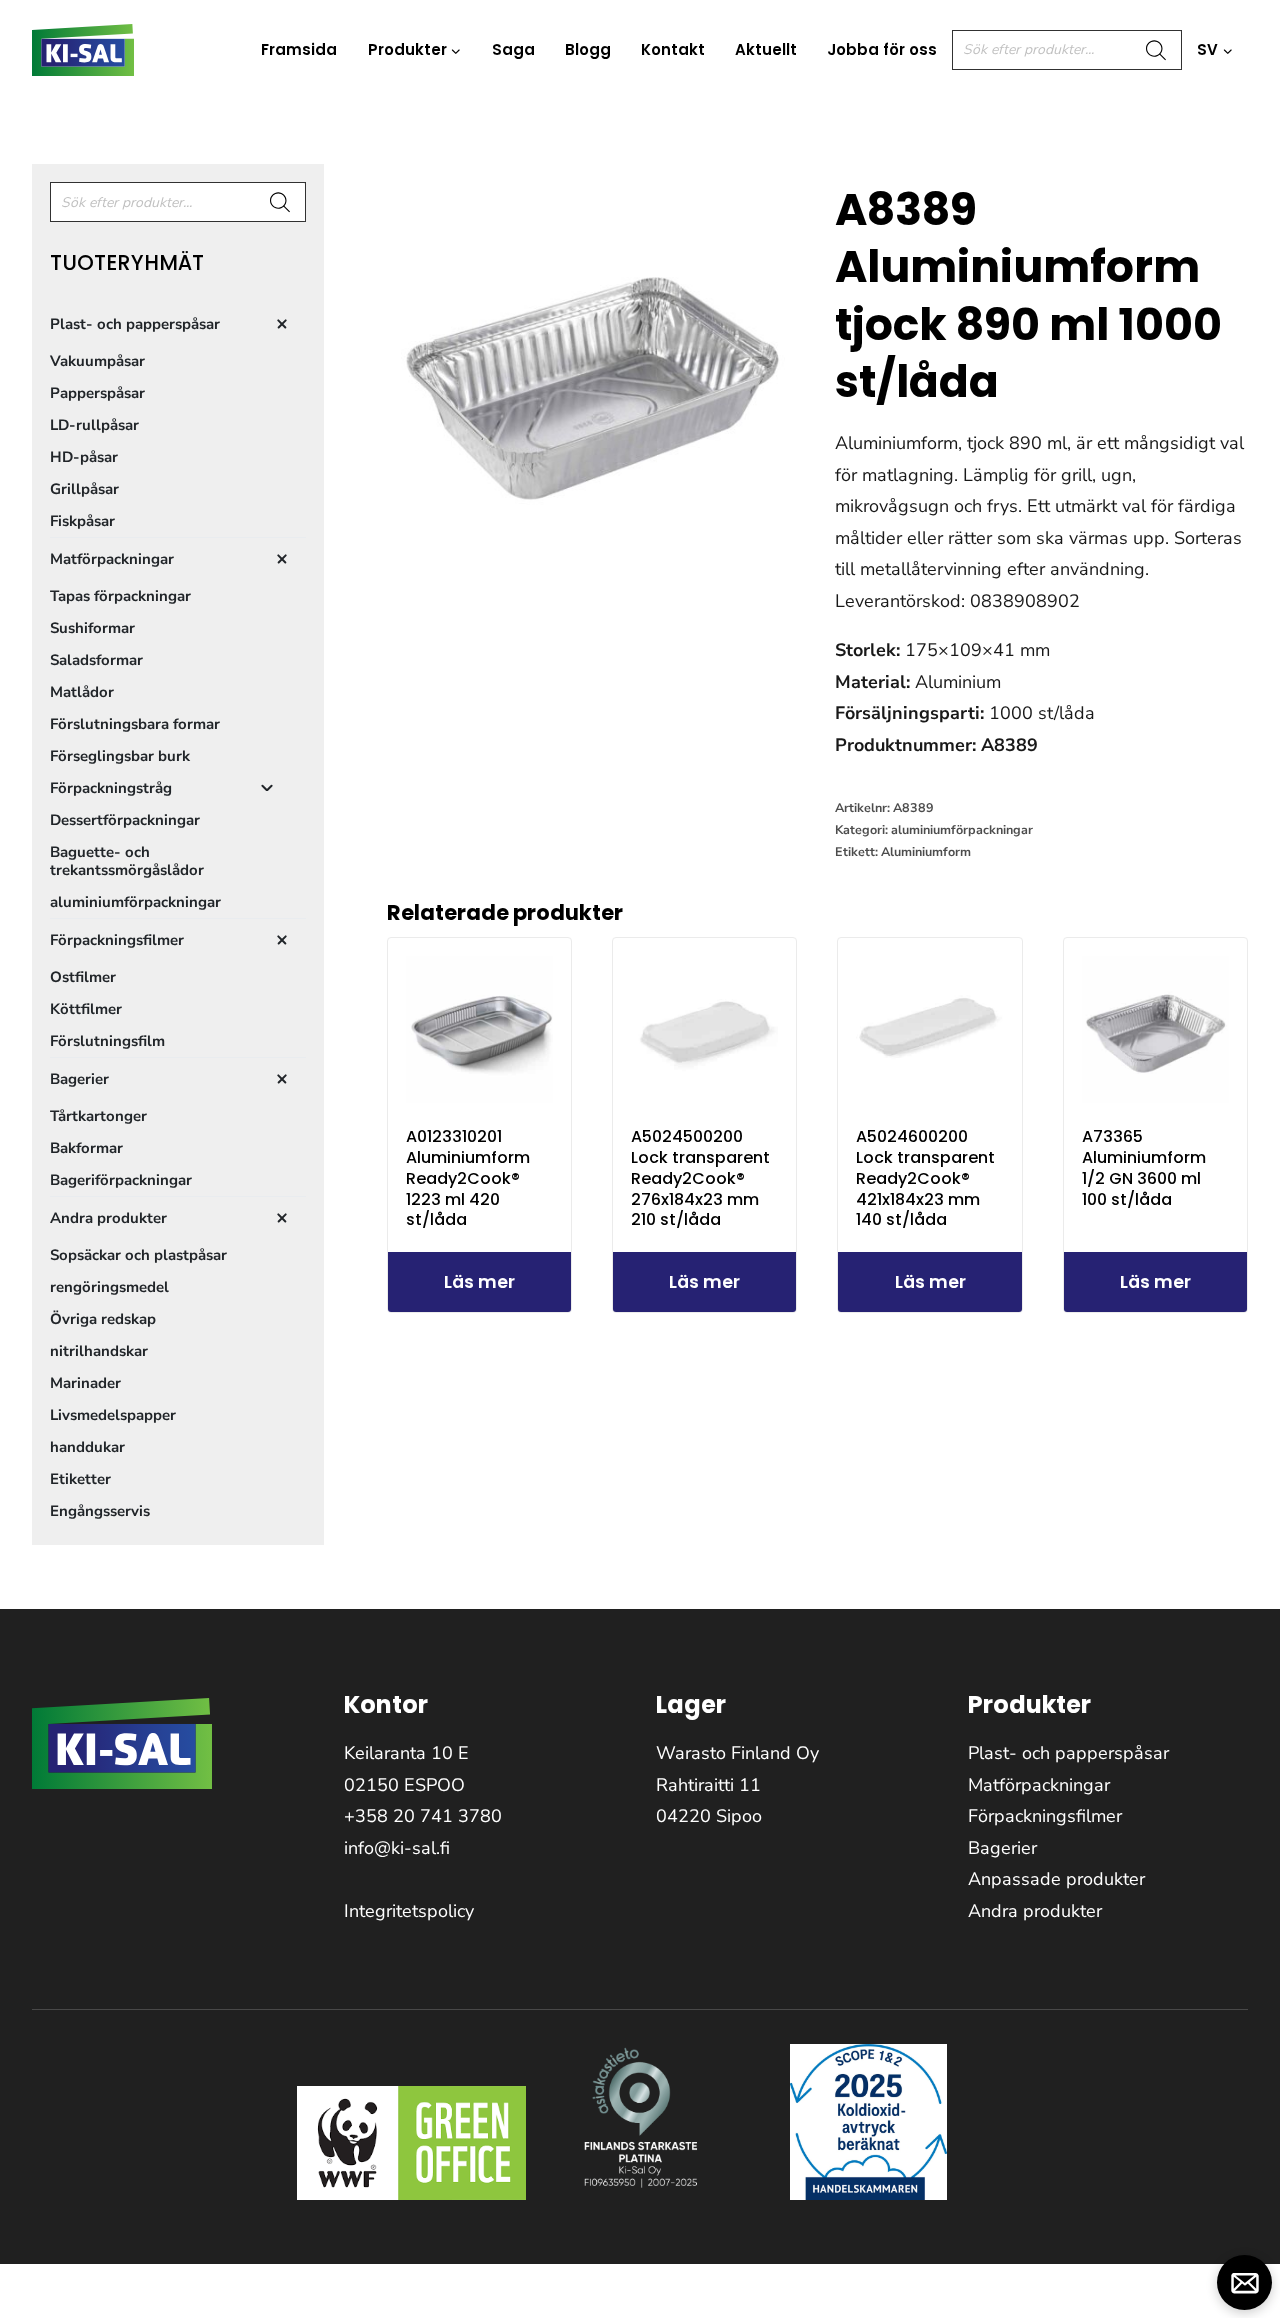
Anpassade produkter (1056, 1879)
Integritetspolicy (409, 1911)
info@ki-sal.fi (397, 1848)
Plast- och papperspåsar (1068, 1753)
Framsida (299, 49)
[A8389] (593, 369)
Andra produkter (1035, 1911)
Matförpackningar (1039, 1785)
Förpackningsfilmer (1045, 1816)
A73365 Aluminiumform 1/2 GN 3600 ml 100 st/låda (1144, 1167)
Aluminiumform (926, 851)
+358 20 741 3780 (423, 1816)
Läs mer (479, 1282)
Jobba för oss (882, 49)
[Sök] (1157, 50)
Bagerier (1002, 1848)
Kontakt (673, 49)
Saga (513, 49)
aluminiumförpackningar (962, 829)
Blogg (588, 49)
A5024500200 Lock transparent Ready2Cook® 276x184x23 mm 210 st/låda (700, 1178)
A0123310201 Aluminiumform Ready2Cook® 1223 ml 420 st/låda (468, 1178)
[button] (1244, 2282)
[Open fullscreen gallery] (780, 557)
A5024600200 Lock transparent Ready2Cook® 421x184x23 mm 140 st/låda (925, 1178)
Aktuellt (766, 49)
